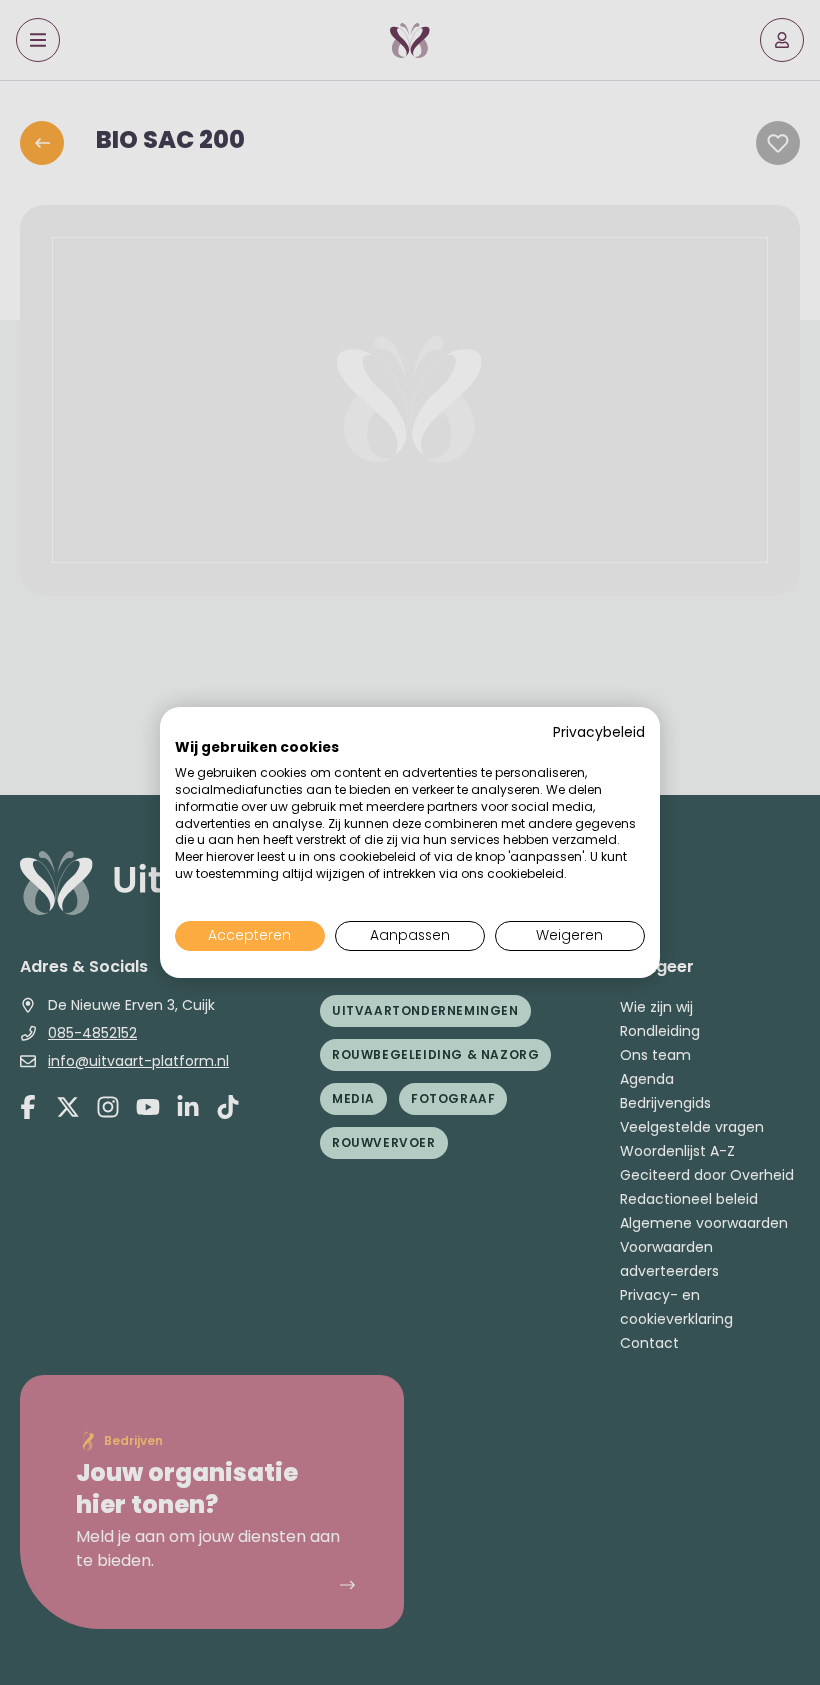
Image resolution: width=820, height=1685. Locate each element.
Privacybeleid (599, 732)
